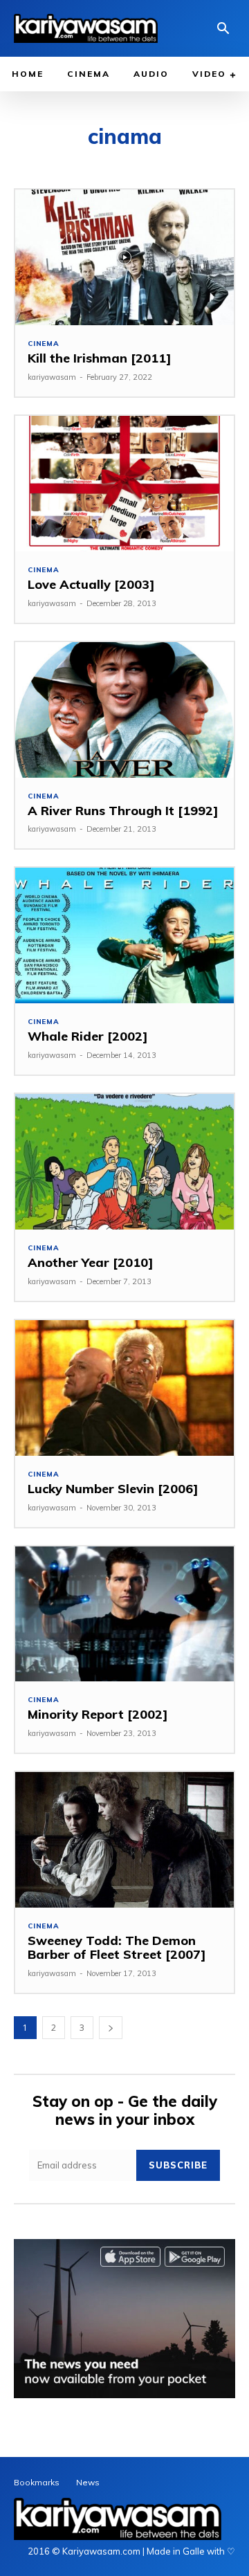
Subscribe (178, 2165)
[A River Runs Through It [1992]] (124, 710)
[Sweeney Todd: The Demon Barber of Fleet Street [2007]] (124, 1840)
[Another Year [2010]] (124, 1162)
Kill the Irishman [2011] (100, 358)
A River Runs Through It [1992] (123, 811)
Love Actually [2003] (91, 584)
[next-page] (111, 2028)
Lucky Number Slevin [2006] (113, 1489)
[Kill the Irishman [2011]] (124, 257)
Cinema (44, 344)
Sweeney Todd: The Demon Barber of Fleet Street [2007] (117, 1947)
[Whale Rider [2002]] (124, 935)
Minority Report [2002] (98, 1714)
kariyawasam (52, 377)
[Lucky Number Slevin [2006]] (124, 1388)
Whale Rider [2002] (88, 1036)
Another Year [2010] (91, 1262)
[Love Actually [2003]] (124, 484)
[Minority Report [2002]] (124, 1614)
